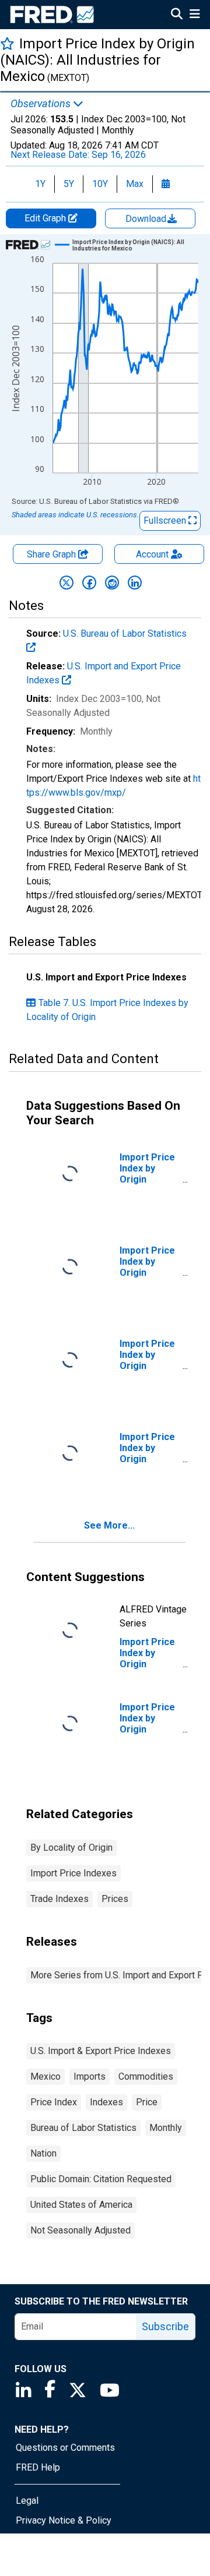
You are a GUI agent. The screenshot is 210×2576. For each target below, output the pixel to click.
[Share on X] (66, 583)
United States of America (81, 2205)
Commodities (146, 2076)
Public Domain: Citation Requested (101, 2179)
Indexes (106, 2102)
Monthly (166, 2128)
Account (152, 554)
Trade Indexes (60, 1899)
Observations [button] (42, 104)
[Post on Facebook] (89, 583)
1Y (40, 184)
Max (135, 184)
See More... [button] (109, 1525)
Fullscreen (166, 521)
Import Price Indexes (73, 1873)
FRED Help (38, 2467)
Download (147, 219)
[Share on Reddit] (112, 583)
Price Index (54, 2102)
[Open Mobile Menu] (195, 15)
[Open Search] (177, 15)
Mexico (45, 2076)
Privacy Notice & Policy (64, 2520)
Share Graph (52, 554)
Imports (90, 2076)
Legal (27, 2501)
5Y (69, 184)
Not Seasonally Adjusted (80, 2230)
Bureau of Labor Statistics (83, 2128)
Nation (43, 2153)
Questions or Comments (65, 2448)
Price (147, 2102)
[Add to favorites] (7, 43)
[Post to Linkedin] (135, 583)
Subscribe (165, 2326)
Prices (115, 1899)
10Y (100, 184)
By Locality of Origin (71, 1848)
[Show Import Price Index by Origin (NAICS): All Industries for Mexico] (131, 245)
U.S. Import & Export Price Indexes (101, 2051)
